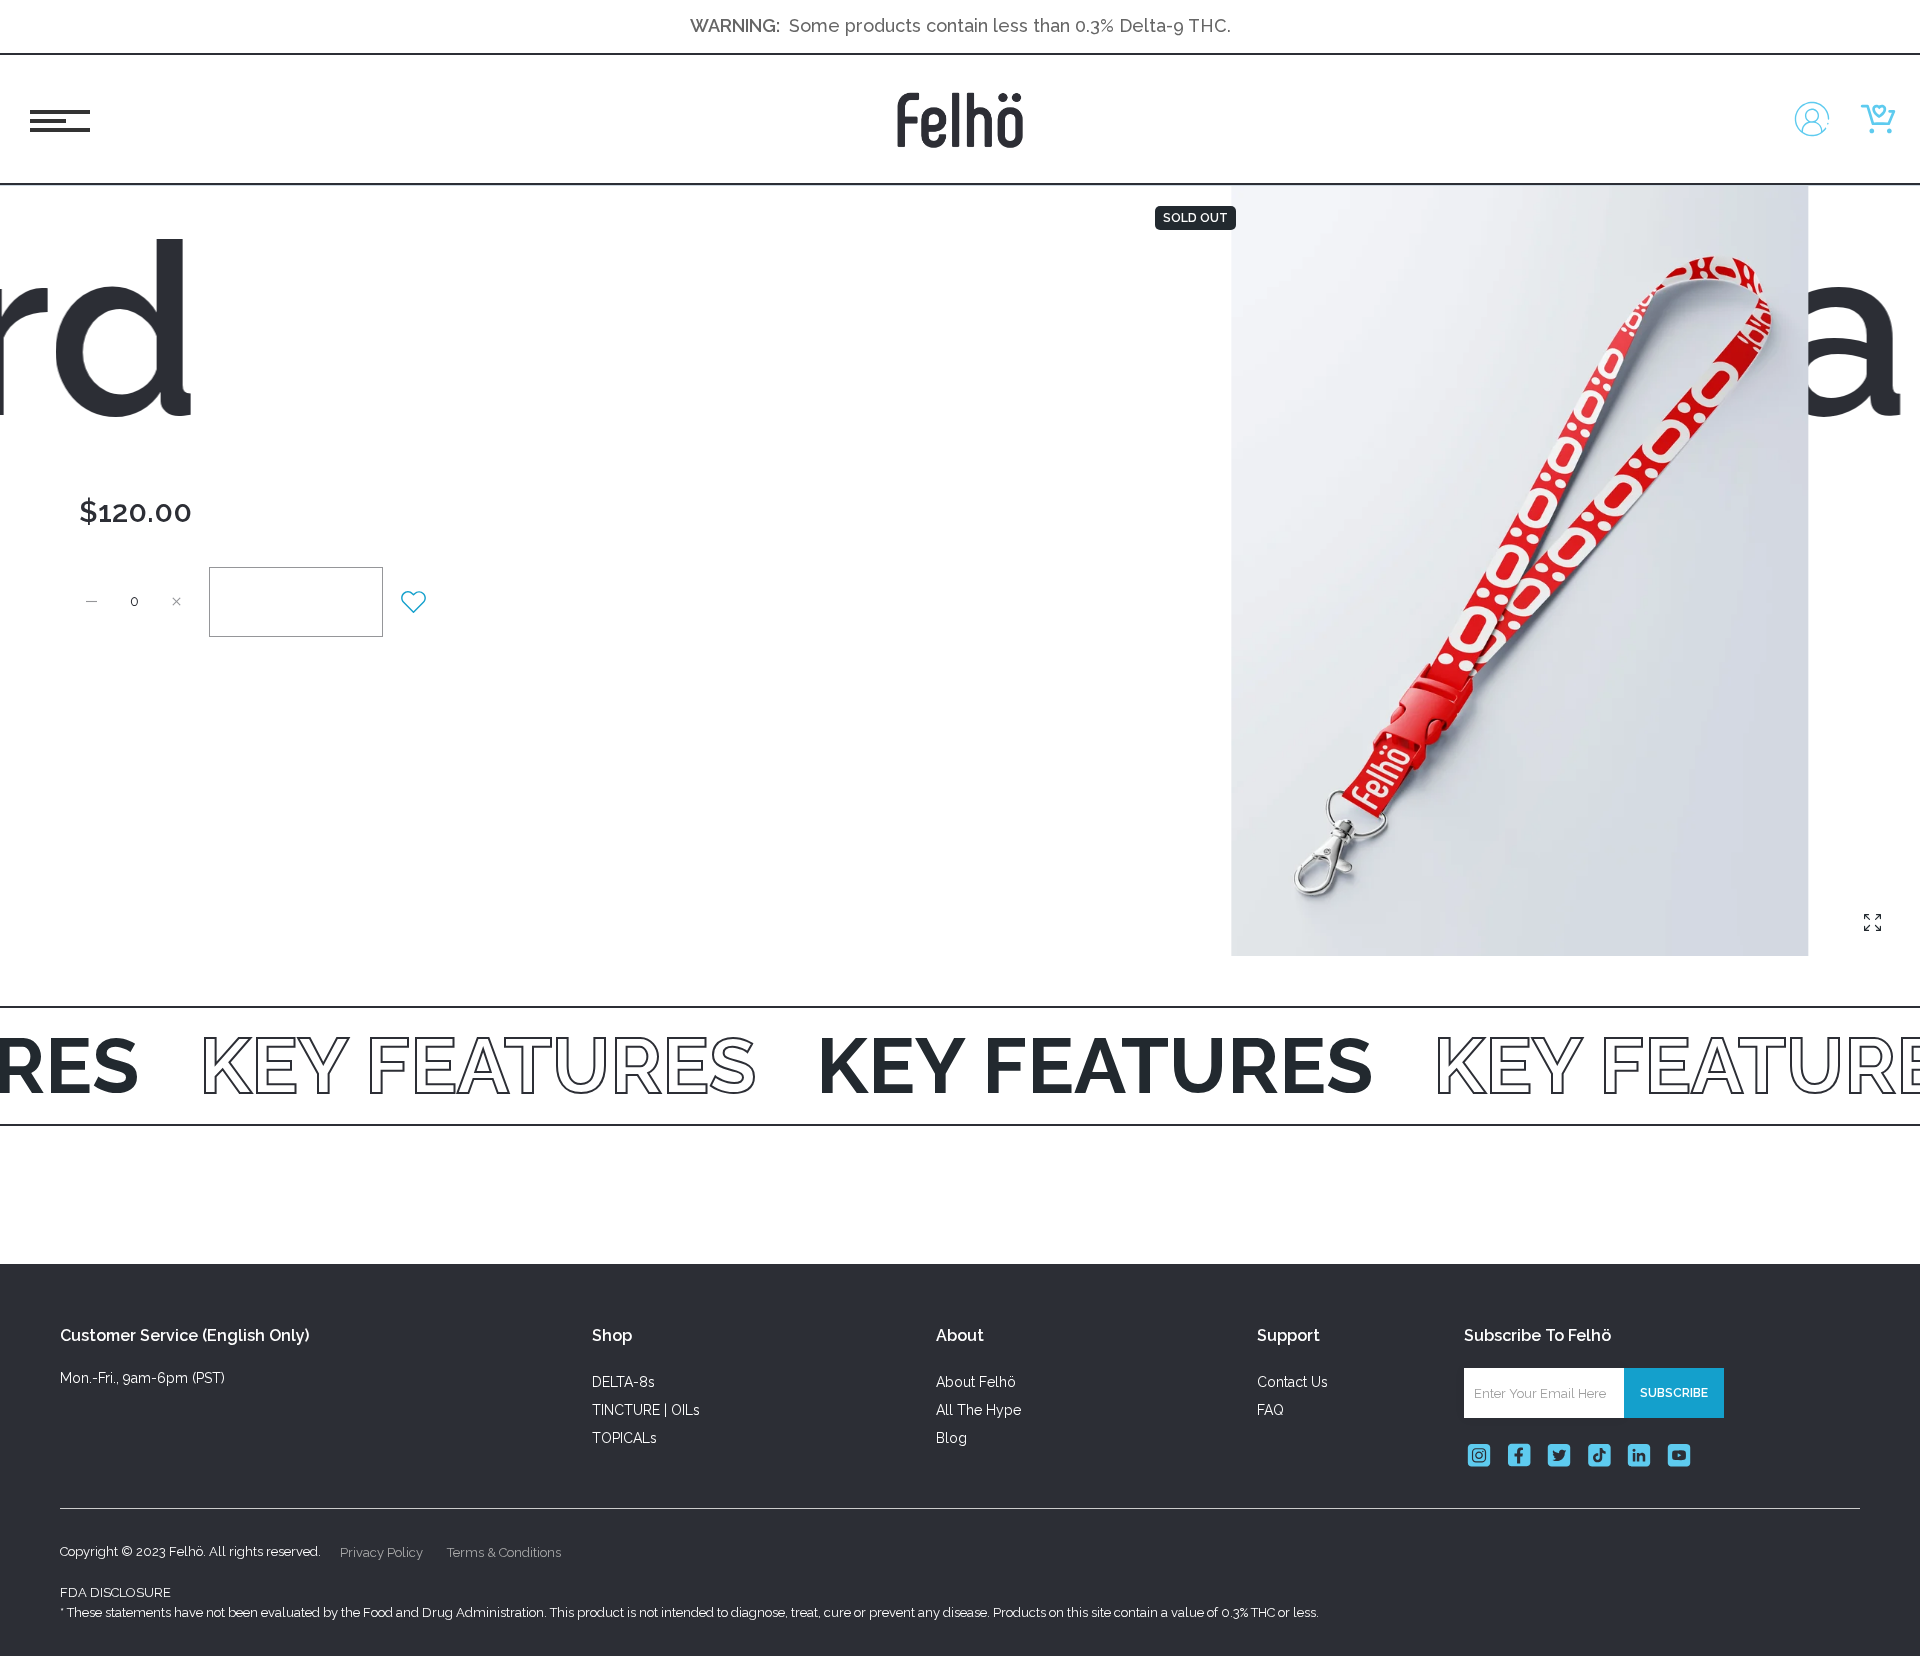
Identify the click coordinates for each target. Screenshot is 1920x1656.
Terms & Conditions (504, 1552)
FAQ (1270, 1410)
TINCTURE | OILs (646, 1410)
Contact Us (1292, 1382)
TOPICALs (624, 1438)
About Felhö (976, 1382)
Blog (951, 1438)
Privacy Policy (381, 1552)
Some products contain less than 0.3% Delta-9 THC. (1010, 25)
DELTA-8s (623, 1382)
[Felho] (960, 119)
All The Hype (978, 1410)
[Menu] (52, 119)
